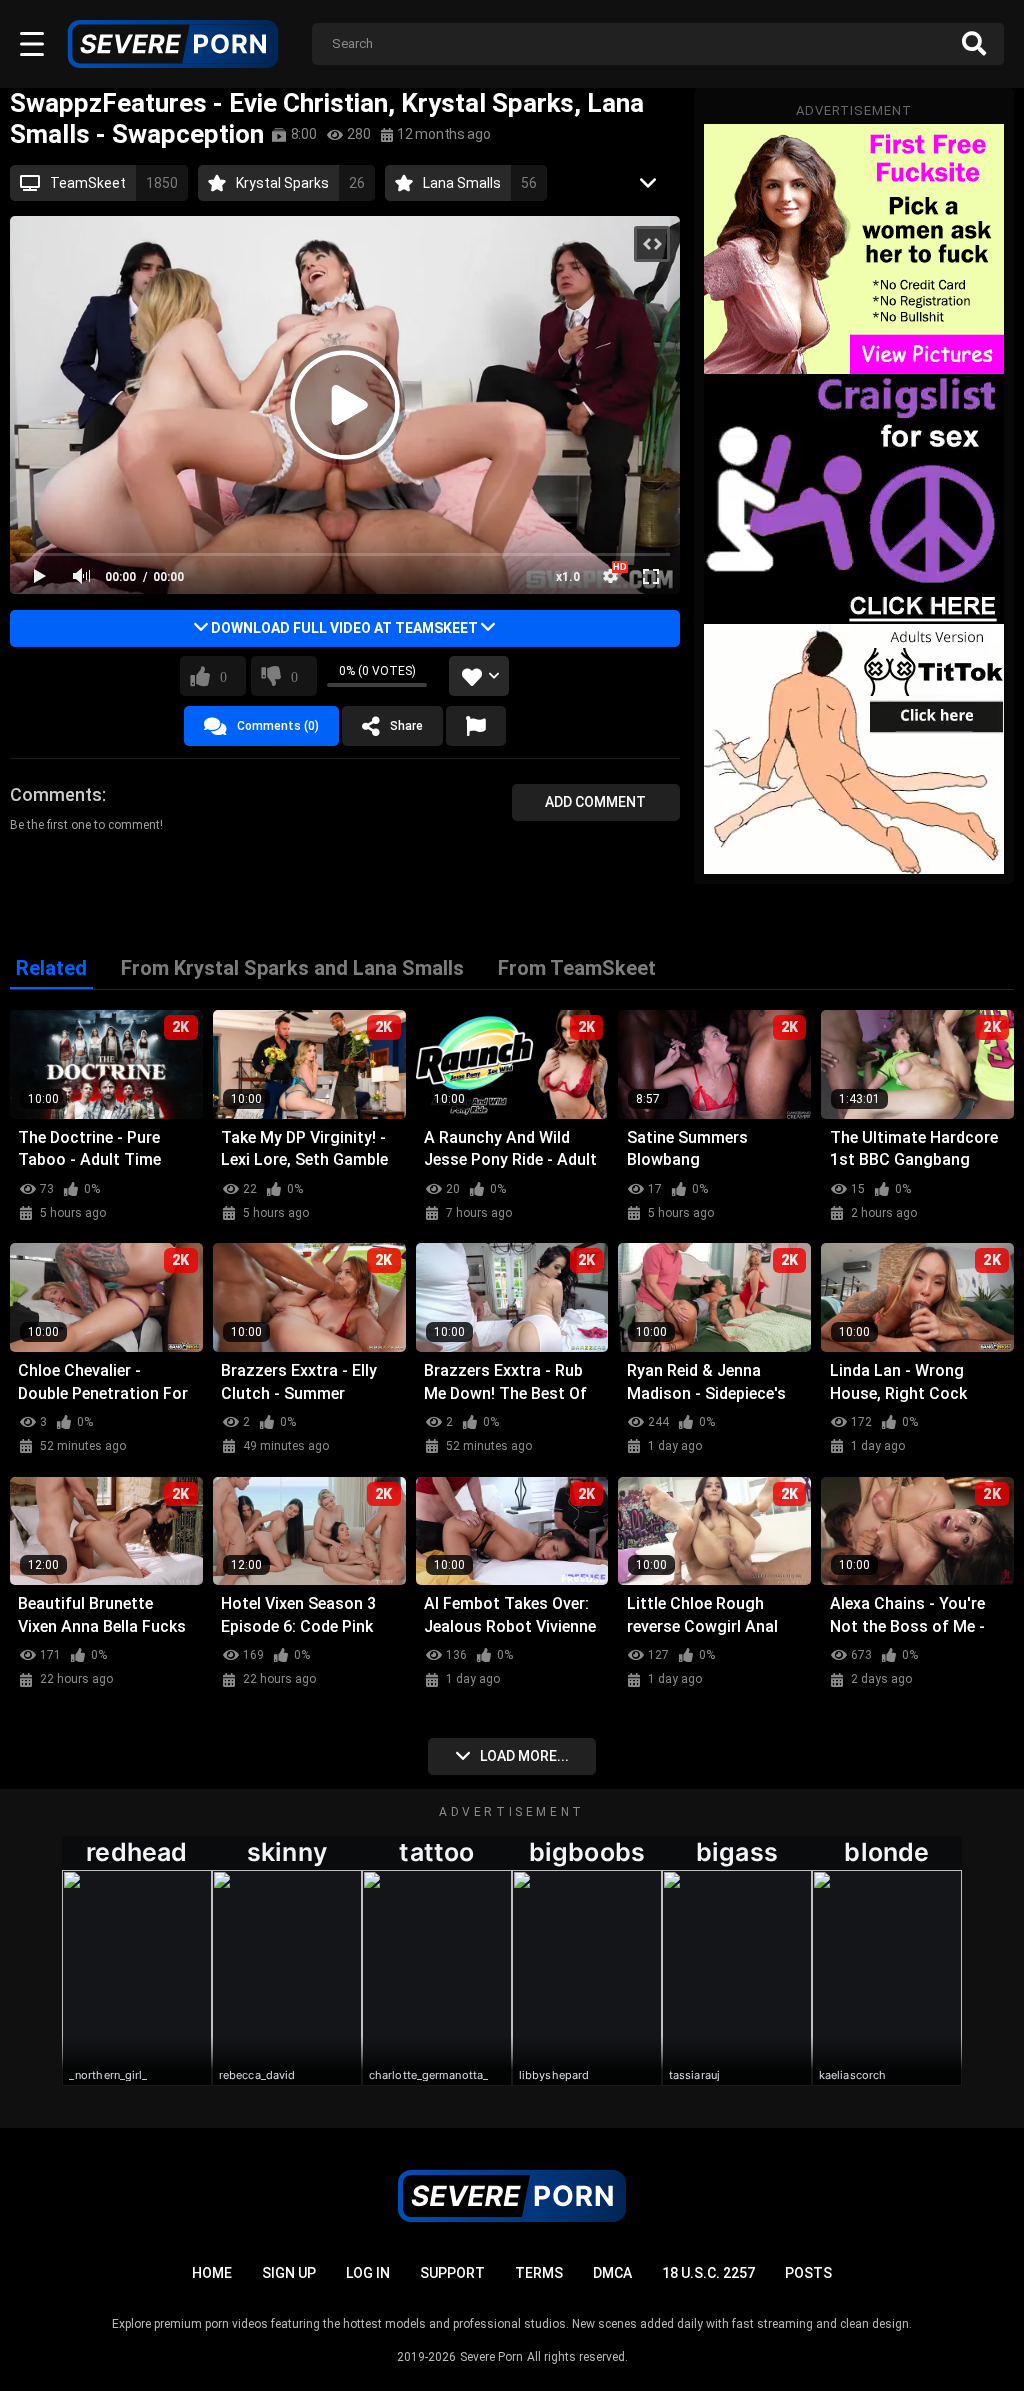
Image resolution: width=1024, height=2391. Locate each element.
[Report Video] (476, 726)
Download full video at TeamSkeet (344, 628)
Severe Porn (491, 2357)
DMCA (612, 2273)
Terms (539, 2273)
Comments (56, 794)
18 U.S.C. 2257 (708, 2273)
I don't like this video (294, 676)
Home (212, 2273)
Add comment (595, 802)
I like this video (223, 676)
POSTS (808, 2273)
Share (406, 726)
